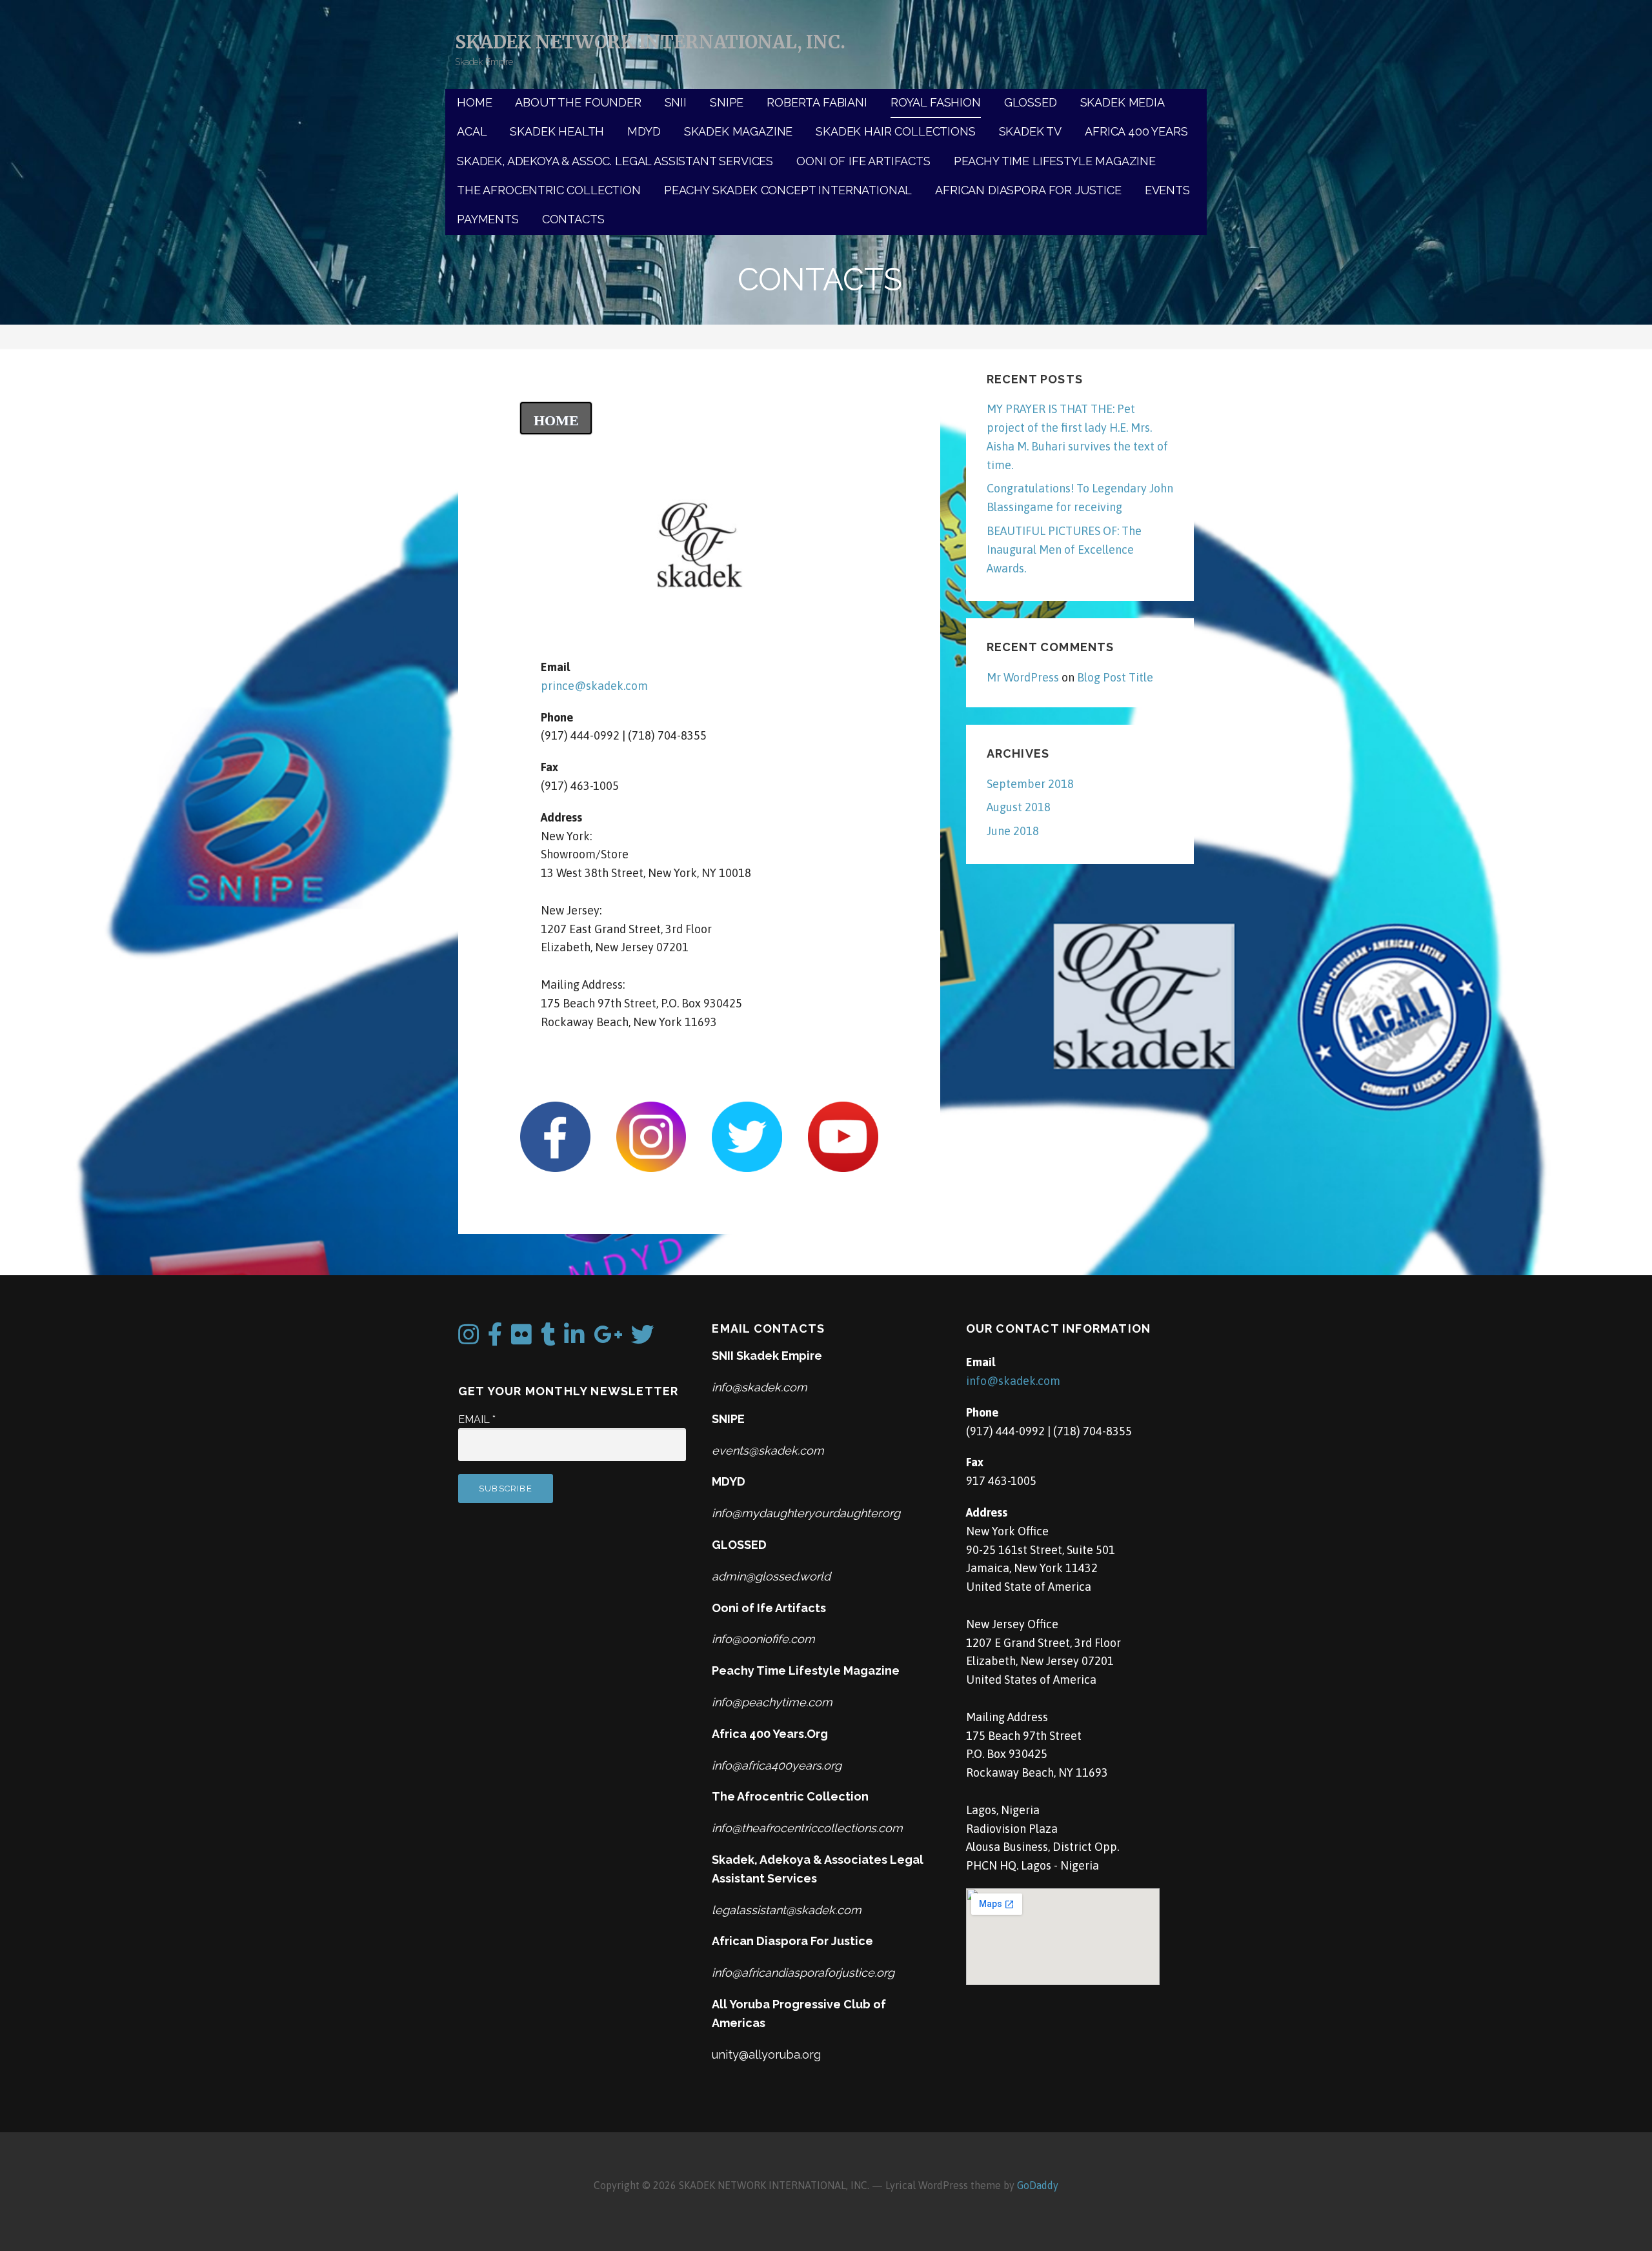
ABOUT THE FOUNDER (578, 102)
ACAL (472, 131)
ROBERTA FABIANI (817, 102)
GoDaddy (1038, 2185)
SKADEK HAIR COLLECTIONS (895, 131)
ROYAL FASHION (936, 102)
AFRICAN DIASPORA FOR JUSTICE (1028, 190)
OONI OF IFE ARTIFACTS (863, 161)
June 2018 (1013, 831)
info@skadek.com (1013, 1381)
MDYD (644, 131)
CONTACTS (573, 219)
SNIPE (727, 102)
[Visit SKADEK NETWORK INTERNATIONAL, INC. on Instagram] (468, 1339)
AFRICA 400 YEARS (1136, 131)
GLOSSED (1031, 102)
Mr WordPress (1023, 677)
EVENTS (1167, 190)
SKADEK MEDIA (1123, 102)
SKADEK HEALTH (557, 131)
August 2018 (1019, 807)
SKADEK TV (1031, 131)
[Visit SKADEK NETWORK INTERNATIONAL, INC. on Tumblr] (548, 1339)
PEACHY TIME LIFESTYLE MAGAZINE (1055, 161)
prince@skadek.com (594, 686)
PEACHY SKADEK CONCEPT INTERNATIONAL (788, 190)
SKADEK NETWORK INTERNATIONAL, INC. (650, 42)
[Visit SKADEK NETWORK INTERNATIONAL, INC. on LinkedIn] (574, 1339)
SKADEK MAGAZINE (739, 131)
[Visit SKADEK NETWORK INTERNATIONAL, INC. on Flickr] (521, 1339)
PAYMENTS (488, 219)
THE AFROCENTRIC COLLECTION (549, 190)
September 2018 (1030, 784)
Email (477, 1419)
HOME (474, 102)
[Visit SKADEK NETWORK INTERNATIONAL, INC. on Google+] (608, 1339)
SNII (676, 102)
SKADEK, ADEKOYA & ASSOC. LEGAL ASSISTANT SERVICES (615, 161)
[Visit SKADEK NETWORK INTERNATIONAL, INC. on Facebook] (495, 1339)
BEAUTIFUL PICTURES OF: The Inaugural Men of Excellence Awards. (1064, 550)
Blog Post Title (1115, 677)
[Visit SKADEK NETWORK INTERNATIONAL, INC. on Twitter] (643, 1339)
